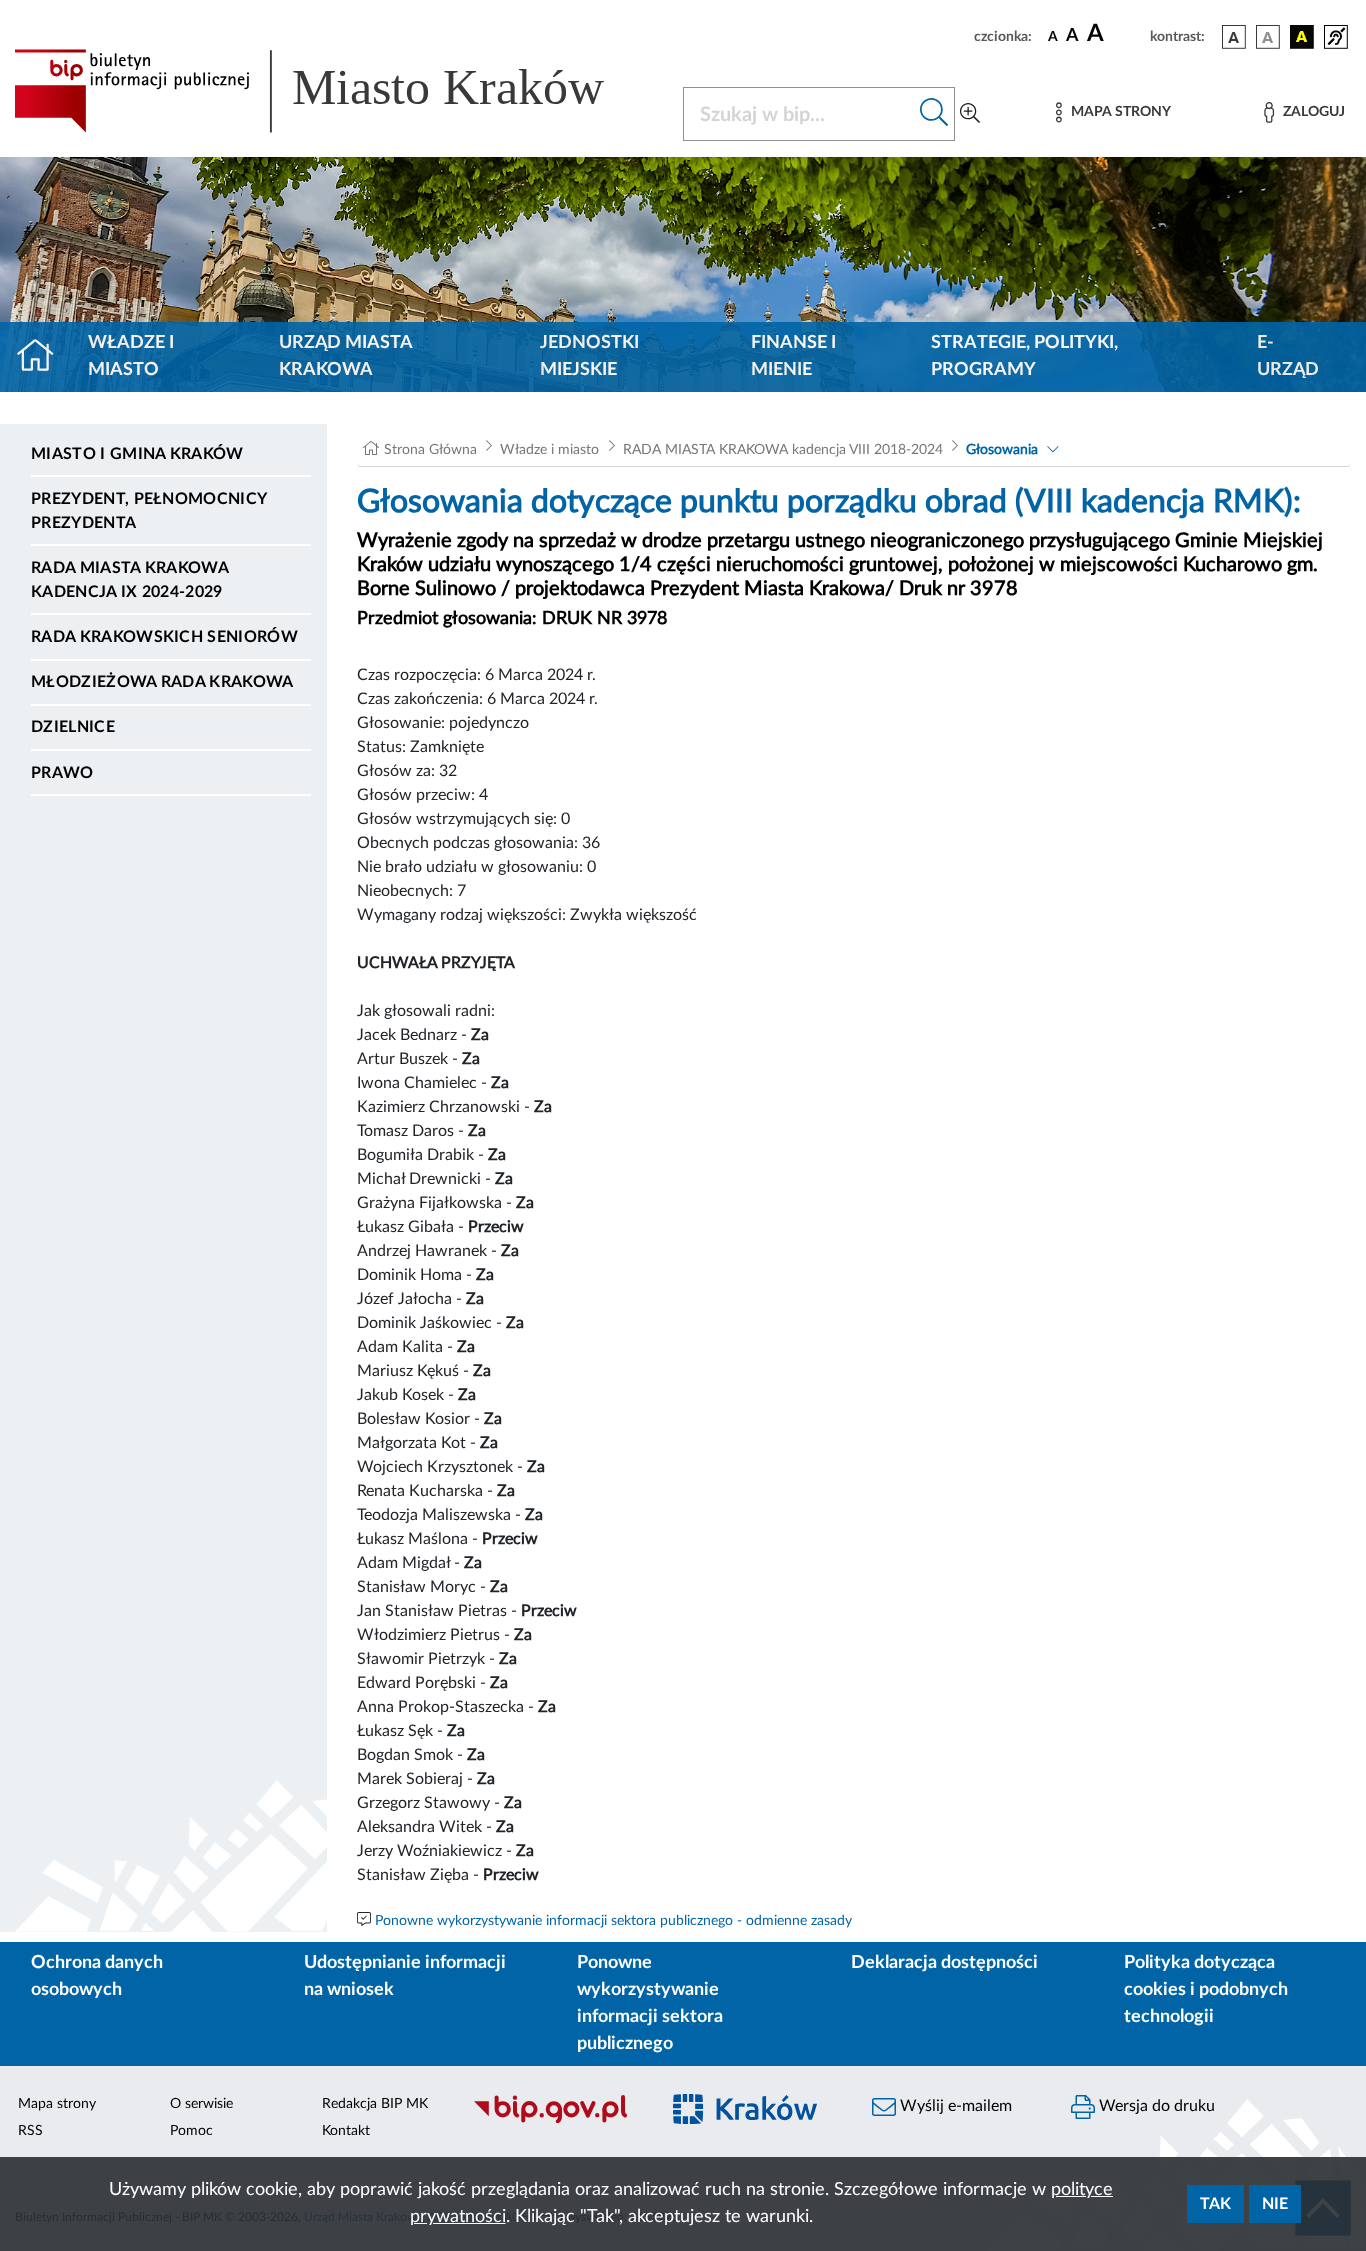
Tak (1215, 2204)
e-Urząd (1288, 356)
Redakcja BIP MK (375, 2104)
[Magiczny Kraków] (754, 2121)
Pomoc (191, 2131)
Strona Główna (430, 450)
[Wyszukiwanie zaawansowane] (970, 114)
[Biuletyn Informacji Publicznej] (554, 2121)
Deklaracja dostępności (944, 1963)
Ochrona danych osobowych (97, 1976)
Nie (1275, 2204)
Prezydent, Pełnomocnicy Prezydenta (148, 511)
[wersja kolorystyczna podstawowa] (1234, 37)
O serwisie (201, 2104)
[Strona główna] (43, 357)
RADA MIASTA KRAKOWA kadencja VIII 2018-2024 (783, 450)
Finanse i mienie (793, 356)
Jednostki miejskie (589, 356)
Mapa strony (57, 2104)
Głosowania (1002, 450)
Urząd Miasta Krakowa (345, 356)
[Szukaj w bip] (934, 114)
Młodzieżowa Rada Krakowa (162, 682)
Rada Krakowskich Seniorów (164, 637)
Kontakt (346, 2131)
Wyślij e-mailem (954, 2106)
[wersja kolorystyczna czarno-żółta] (1302, 37)
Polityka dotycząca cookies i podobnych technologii (1206, 1990)
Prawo (62, 773)
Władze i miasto (131, 356)
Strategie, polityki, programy (1024, 356)
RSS (30, 2131)
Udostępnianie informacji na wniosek (405, 1976)
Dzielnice (73, 727)
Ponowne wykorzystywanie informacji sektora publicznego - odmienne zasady (613, 1921)
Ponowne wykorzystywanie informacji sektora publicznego (650, 2003)
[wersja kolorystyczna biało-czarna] (1268, 37)
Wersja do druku (1155, 2106)
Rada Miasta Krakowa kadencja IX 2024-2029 (129, 580)
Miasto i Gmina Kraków (137, 454)
